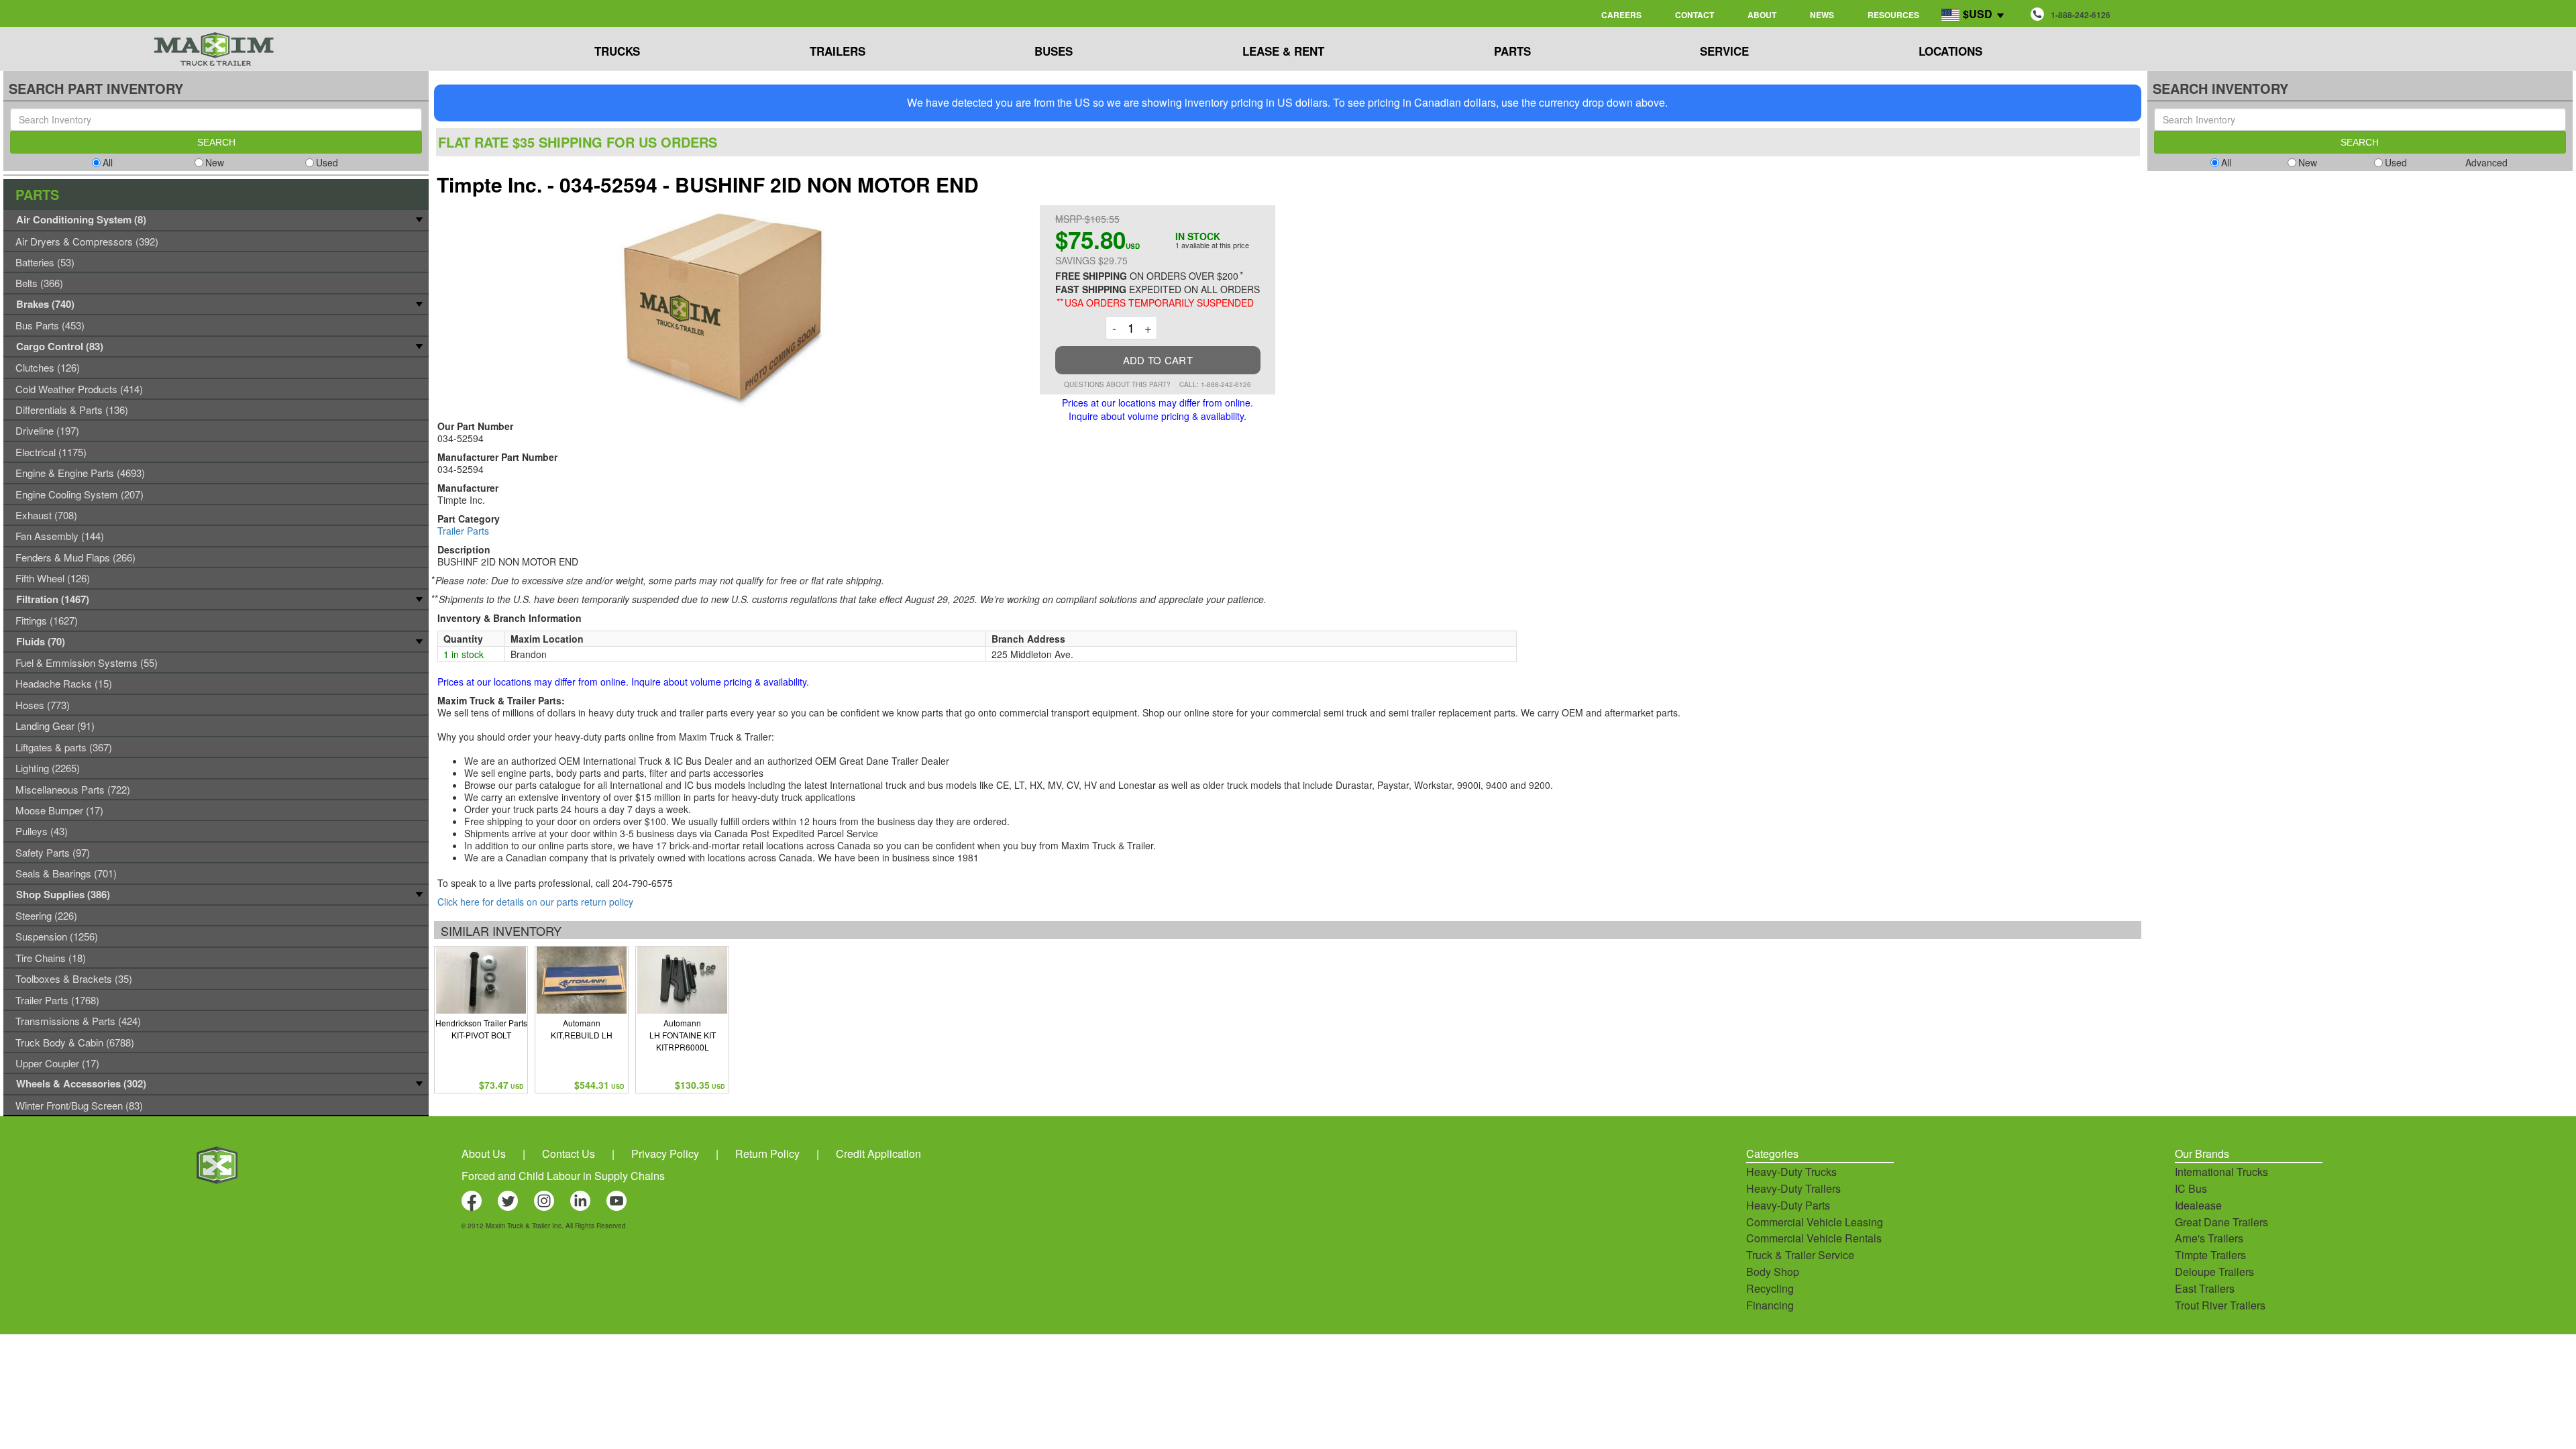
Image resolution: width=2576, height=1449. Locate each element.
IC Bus (2191, 1188)
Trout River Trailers (2220, 1305)
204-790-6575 (643, 883)
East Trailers (2205, 1288)
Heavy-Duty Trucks (1791, 1172)
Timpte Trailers (2210, 1255)
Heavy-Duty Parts (1788, 1205)
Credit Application (878, 1153)
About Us (484, 1153)
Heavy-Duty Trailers (1793, 1188)
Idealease (2198, 1205)
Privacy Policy (665, 1153)
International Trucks (2221, 1172)
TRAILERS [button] (838, 51)
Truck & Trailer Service (1800, 1255)
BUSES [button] (1054, 51)
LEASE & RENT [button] (1283, 51)
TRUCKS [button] (617, 51)
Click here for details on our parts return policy (535, 902)
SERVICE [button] (1724, 51)
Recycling (1770, 1288)
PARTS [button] (1512, 51)
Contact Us (569, 1153)
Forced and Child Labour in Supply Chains (563, 1176)
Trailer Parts (463, 531)
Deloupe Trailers (2214, 1272)
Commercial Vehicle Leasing (1815, 1222)
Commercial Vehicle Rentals (1814, 1238)
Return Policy (767, 1153)
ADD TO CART (1158, 360)
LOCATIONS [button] (1950, 51)
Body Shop (1773, 1272)
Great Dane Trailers (2221, 1222)
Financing (1770, 1305)
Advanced (2486, 162)
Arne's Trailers (2209, 1238)
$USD (1978, 14)
